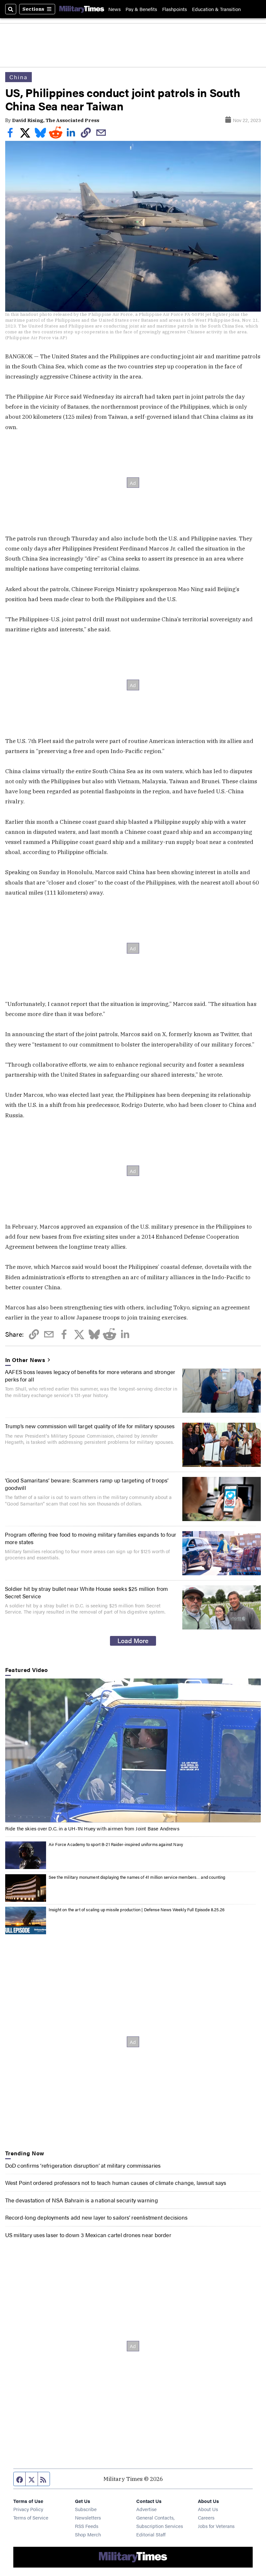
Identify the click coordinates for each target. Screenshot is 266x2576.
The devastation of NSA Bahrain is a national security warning (82, 2200)
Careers (206, 2517)
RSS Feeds (87, 2526)
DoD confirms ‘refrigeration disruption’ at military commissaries (83, 2165)
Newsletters (88, 2517)
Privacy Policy (28, 2509)
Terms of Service (31, 2517)
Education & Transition (216, 9)
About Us (208, 2509)
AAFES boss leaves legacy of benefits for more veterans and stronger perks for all (90, 1375)
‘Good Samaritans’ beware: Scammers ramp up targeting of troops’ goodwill (87, 1484)
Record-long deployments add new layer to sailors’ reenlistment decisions (97, 2217)
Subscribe (86, 2509)
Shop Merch (88, 2534)
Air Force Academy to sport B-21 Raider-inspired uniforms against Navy (116, 1844)
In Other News (25, 1360)
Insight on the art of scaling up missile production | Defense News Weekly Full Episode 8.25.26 (137, 1909)
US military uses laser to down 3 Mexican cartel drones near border (88, 2235)
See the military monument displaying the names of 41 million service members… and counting (137, 1877)
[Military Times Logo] (82, 9)
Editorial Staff (151, 2534)
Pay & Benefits (141, 9)
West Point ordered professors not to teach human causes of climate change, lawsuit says (116, 2182)
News (115, 9)
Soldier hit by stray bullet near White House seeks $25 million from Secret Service (86, 1592)
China (19, 77)
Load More (133, 1641)
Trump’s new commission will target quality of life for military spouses (90, 1426)
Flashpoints (175, 9)
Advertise (146, 2509)
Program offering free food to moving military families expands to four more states (91, 1538)
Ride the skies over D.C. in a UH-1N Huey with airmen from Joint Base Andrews (92, 1828)
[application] (133, 1751)
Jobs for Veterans (216, 2526)
